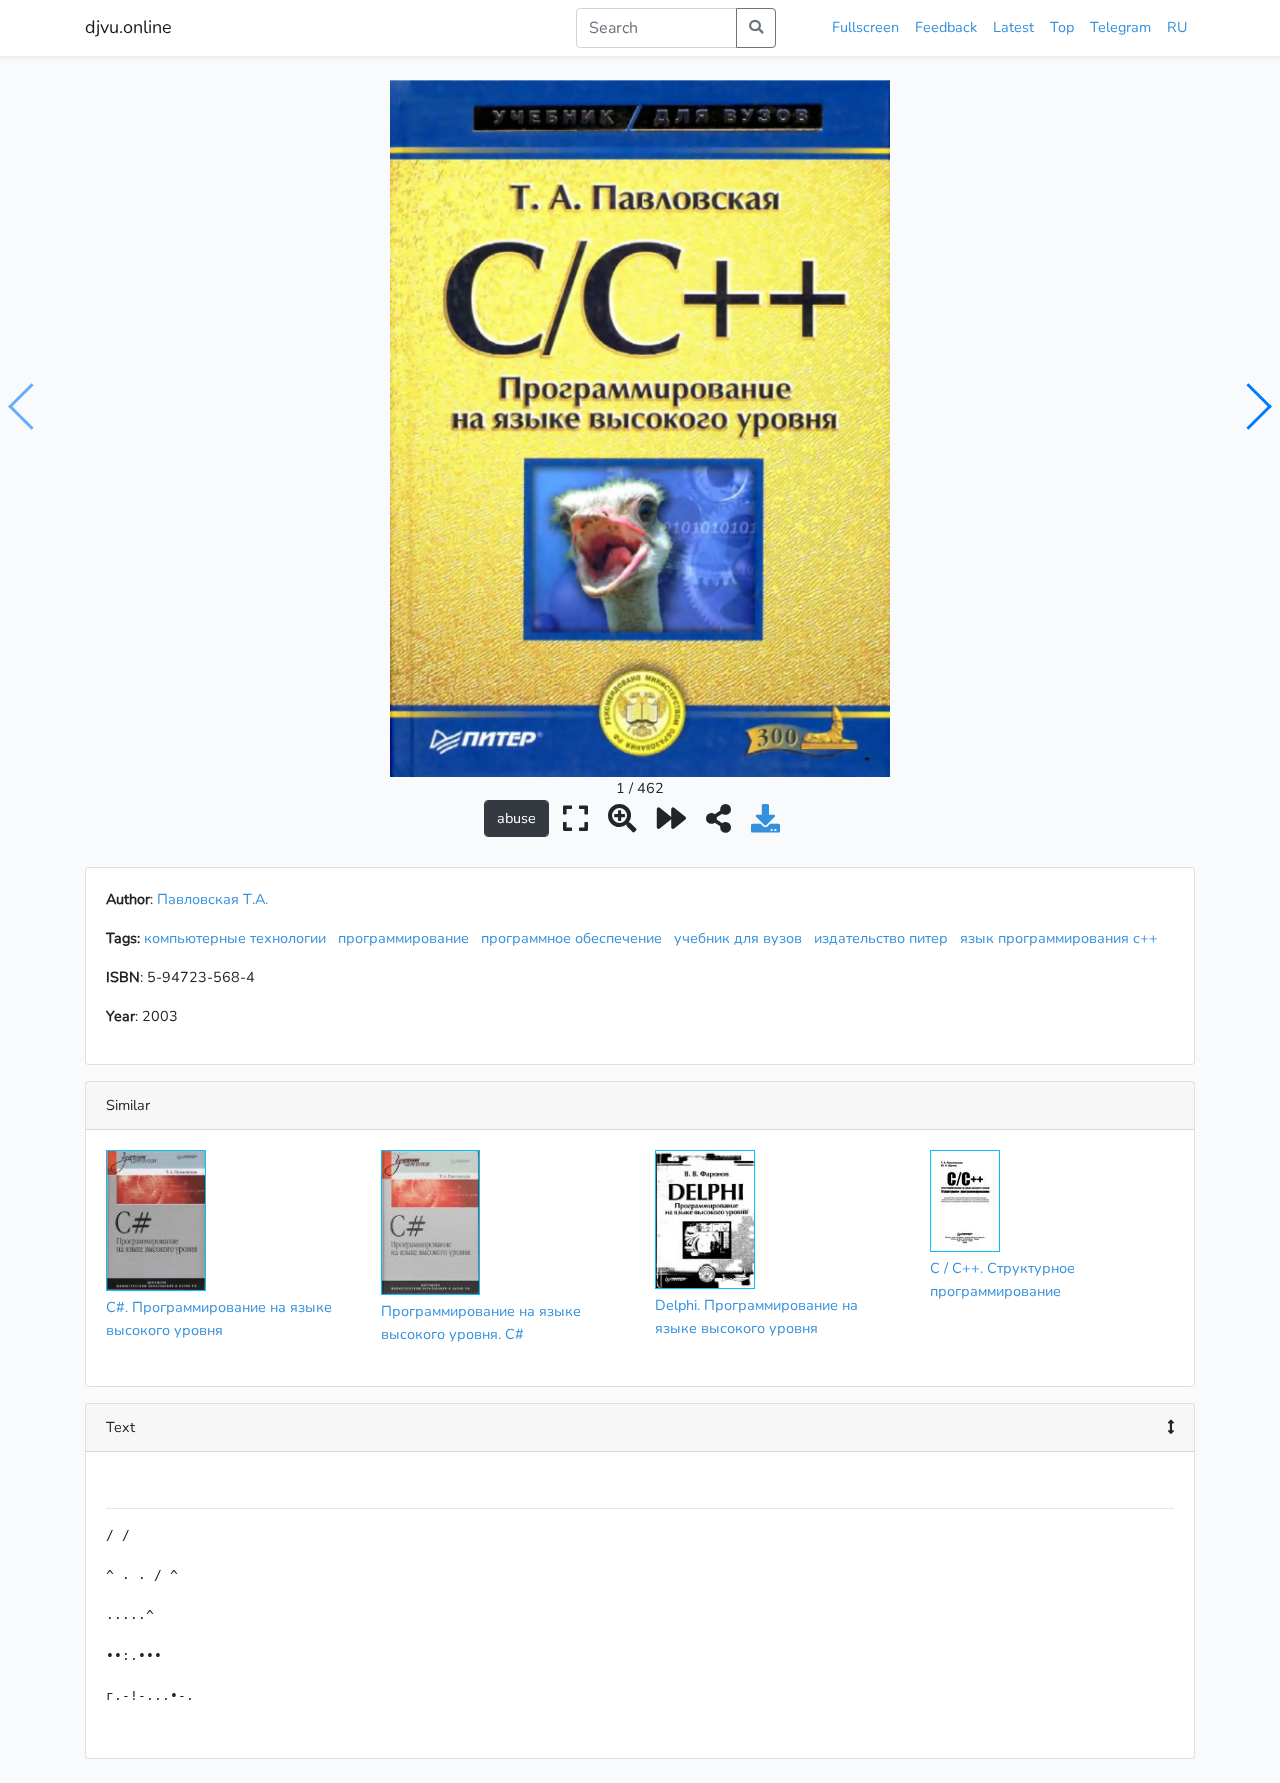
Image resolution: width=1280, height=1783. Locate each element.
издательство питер (885, 938)
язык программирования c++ (1063, 938)
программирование (407, 938)
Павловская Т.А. (212, 899)
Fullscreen (865, 27)
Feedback (946, 27)
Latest (1013, 27)
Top (1062, 27)
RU (1177, 27)
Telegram (1120, 27)
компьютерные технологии (239, 938)
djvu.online (128, 27)
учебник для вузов (742, 938)
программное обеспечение (575, 938)
